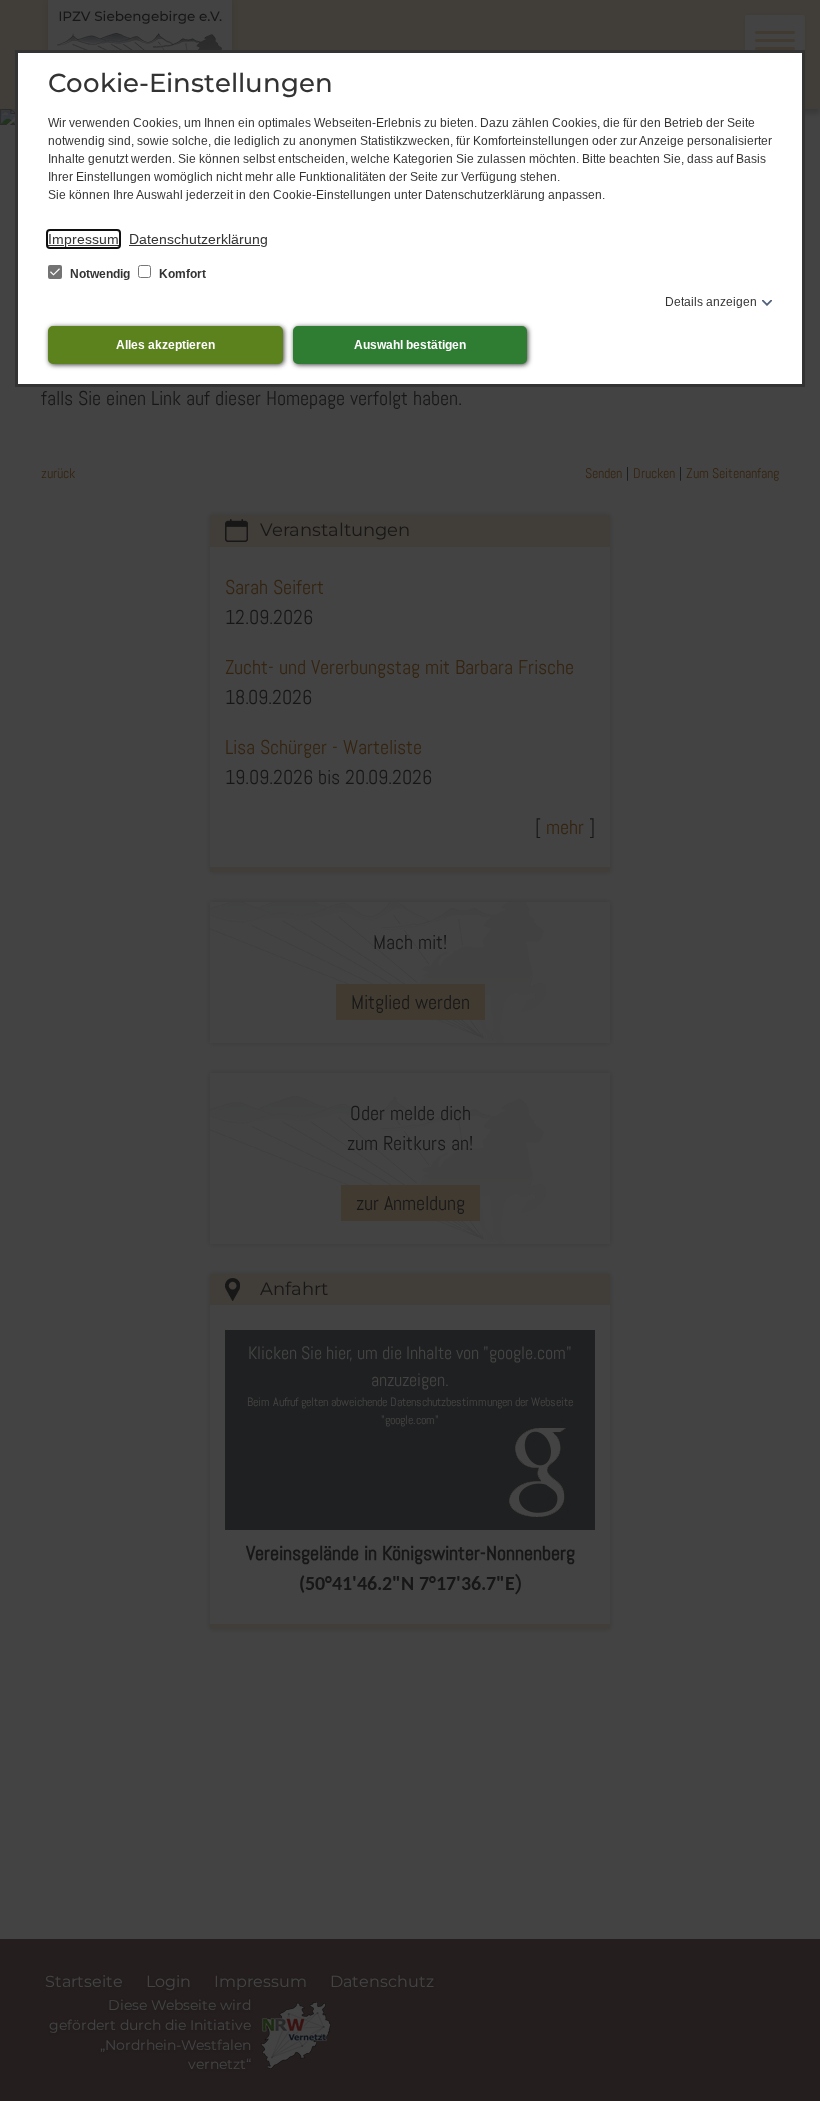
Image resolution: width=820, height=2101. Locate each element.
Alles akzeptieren (165, 345)
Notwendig (100, 274)
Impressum (83, 239)
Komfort (181, 274)
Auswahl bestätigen (410, 345)
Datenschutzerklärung (198, 239)
